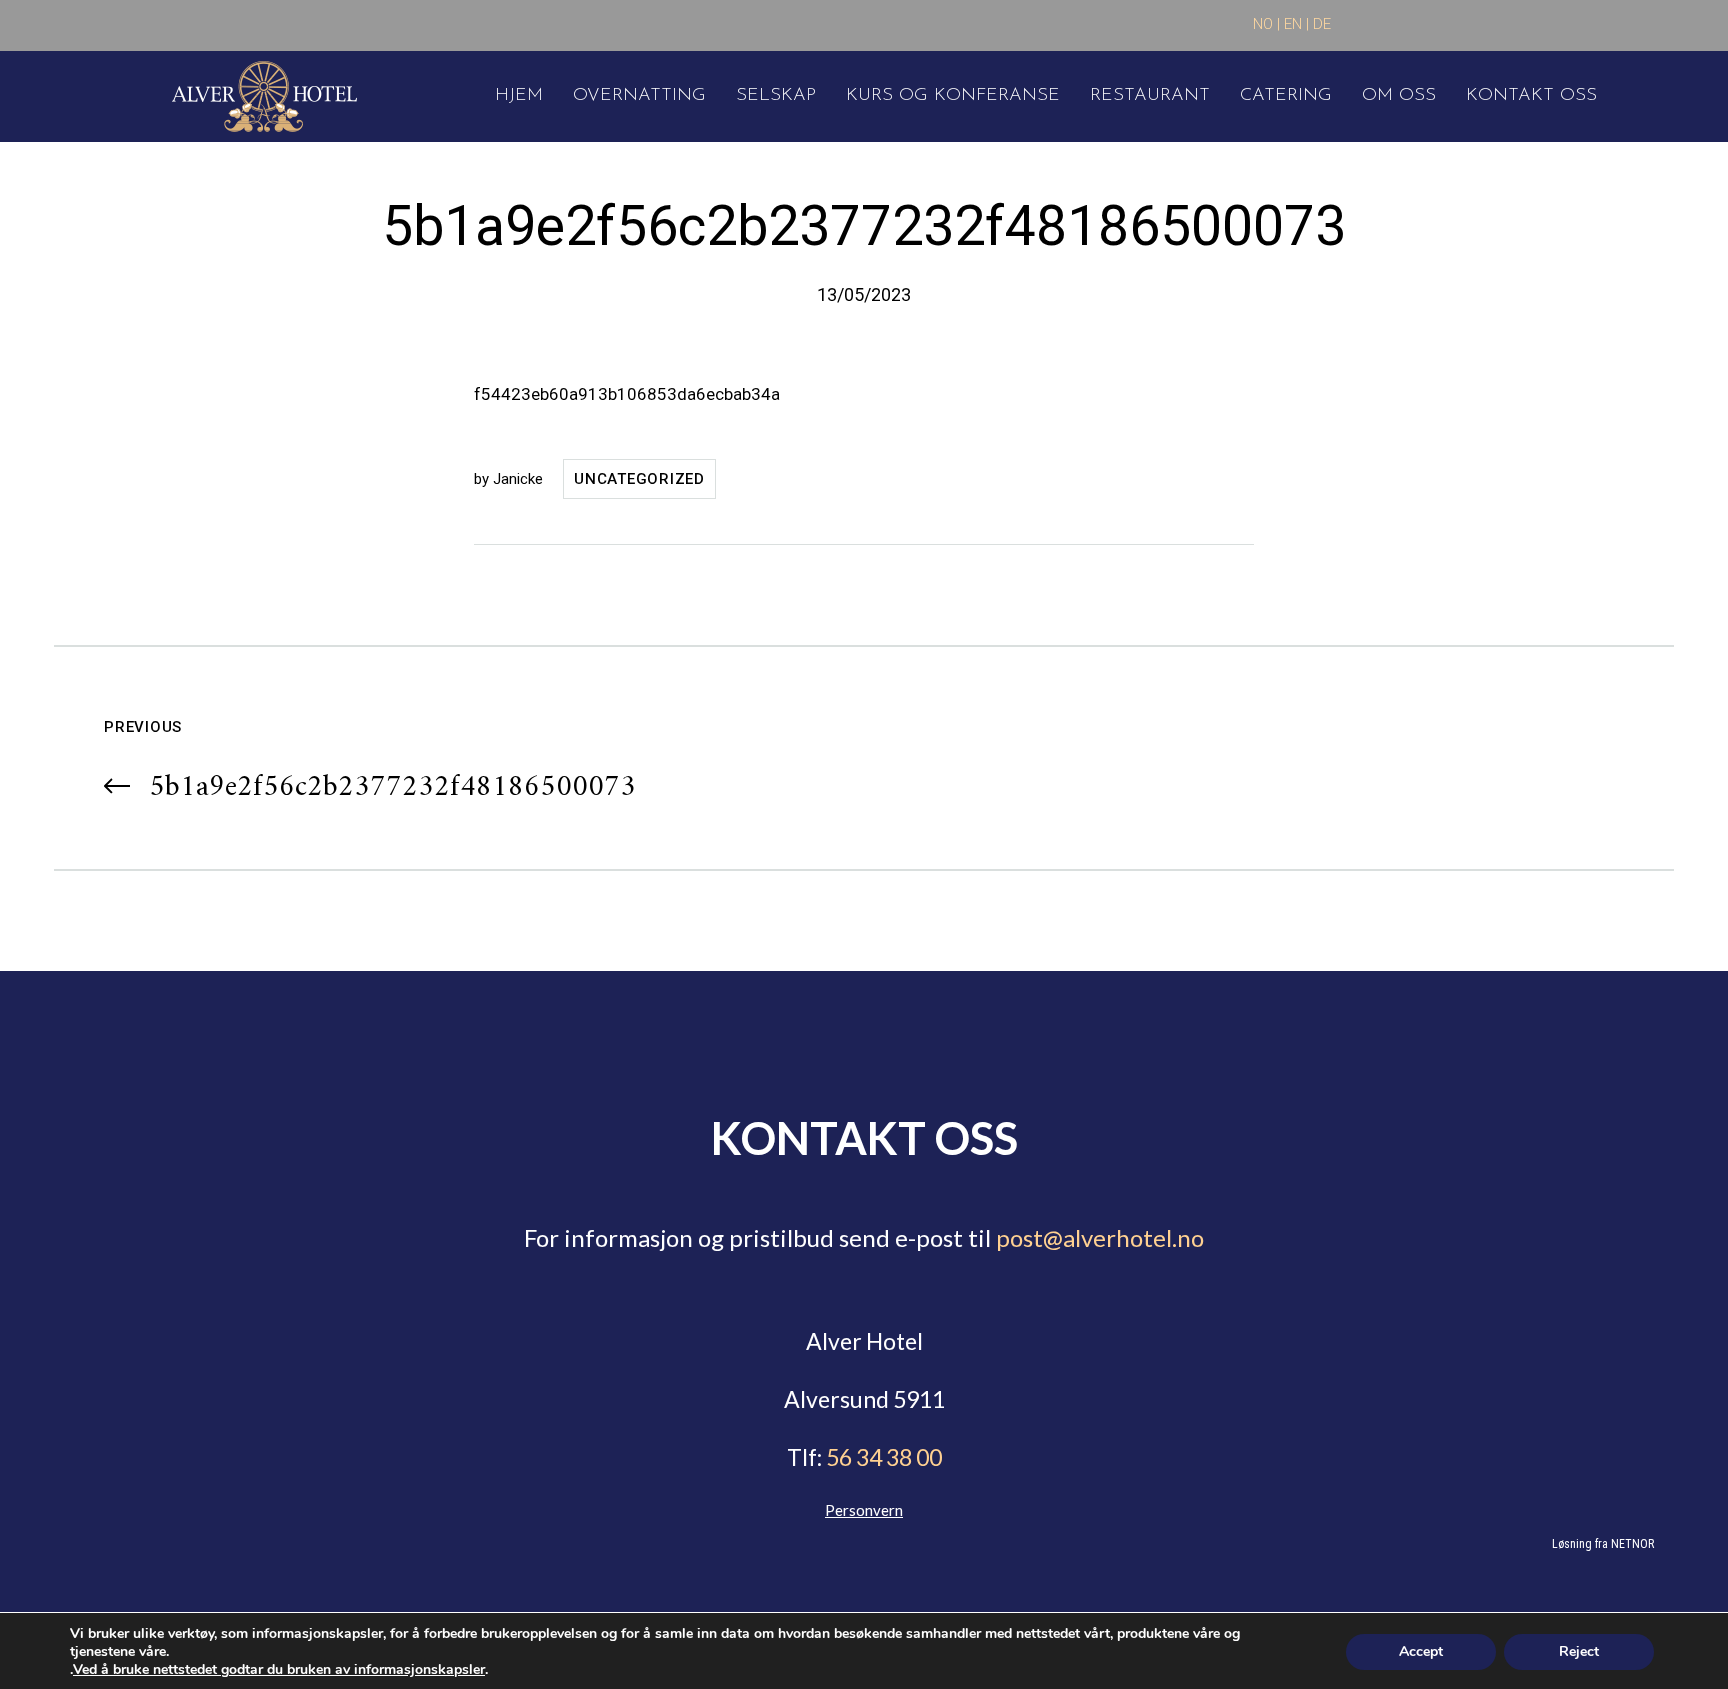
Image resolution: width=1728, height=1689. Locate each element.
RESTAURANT (1150, 96)
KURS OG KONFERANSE (953, 96)
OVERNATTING (639, 96)
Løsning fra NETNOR (1603, 1544)
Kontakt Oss (1531, 96)
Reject (1579, 1651)
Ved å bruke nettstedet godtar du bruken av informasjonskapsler (279, 1670)
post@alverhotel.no (1100, 1237)
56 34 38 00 (882, 1457)
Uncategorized (639, 479)
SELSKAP (776, 96)
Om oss (1399, 96)
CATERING (1286, 96)
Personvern (864, 1510)
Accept (1421, 1651)
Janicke (518, 479)
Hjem (519, 96)
